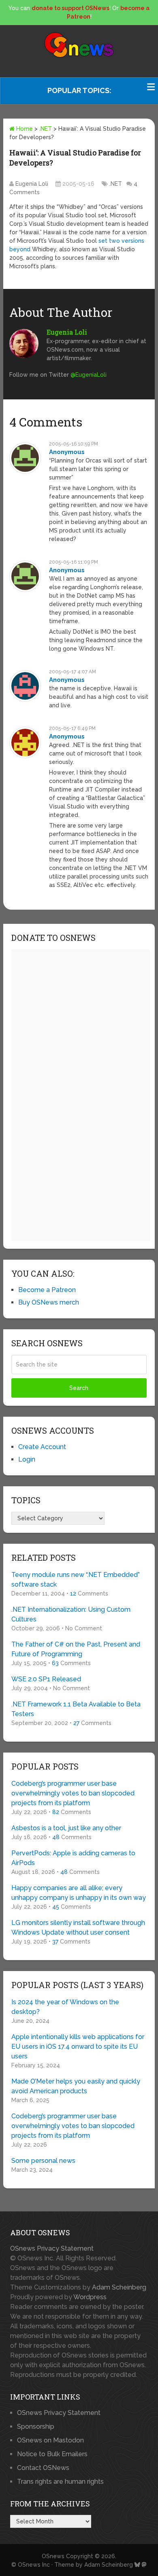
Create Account (42, 1447)
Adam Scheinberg (119, 2287)
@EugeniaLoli (89, 375)
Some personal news (43, 2161)
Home (24, 129)
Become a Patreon (47, 1290)
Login (27, 1459)
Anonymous (67, 452)
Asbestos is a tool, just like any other (66, 1828)
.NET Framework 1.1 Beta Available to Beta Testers (76, 1709)
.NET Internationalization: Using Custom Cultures (71, 1614)
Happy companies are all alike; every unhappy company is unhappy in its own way (79, 1893)
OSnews (53, 2556)
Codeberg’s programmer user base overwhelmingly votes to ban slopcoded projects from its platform (73, 1793)
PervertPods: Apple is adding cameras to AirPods (73, 1858)
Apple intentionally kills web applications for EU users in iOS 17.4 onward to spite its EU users (78, 2047)
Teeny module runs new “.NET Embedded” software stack (76, 1580)
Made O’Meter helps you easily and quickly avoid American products (76, 2086)
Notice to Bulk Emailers (52, 2454)
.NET (46, 129)
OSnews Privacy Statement (52, 2248)
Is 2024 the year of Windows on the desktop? (65, 2007)
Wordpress (90, 2297)
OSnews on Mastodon (50, 2440)
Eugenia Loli (32, 184)
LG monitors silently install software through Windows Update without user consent (78, 1928)
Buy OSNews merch (49, 1302)
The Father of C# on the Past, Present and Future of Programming (76, 1649)
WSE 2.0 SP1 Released (46, 1679)
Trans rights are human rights (60, 2482)
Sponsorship (36, 2426)
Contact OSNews (43, 2468)
